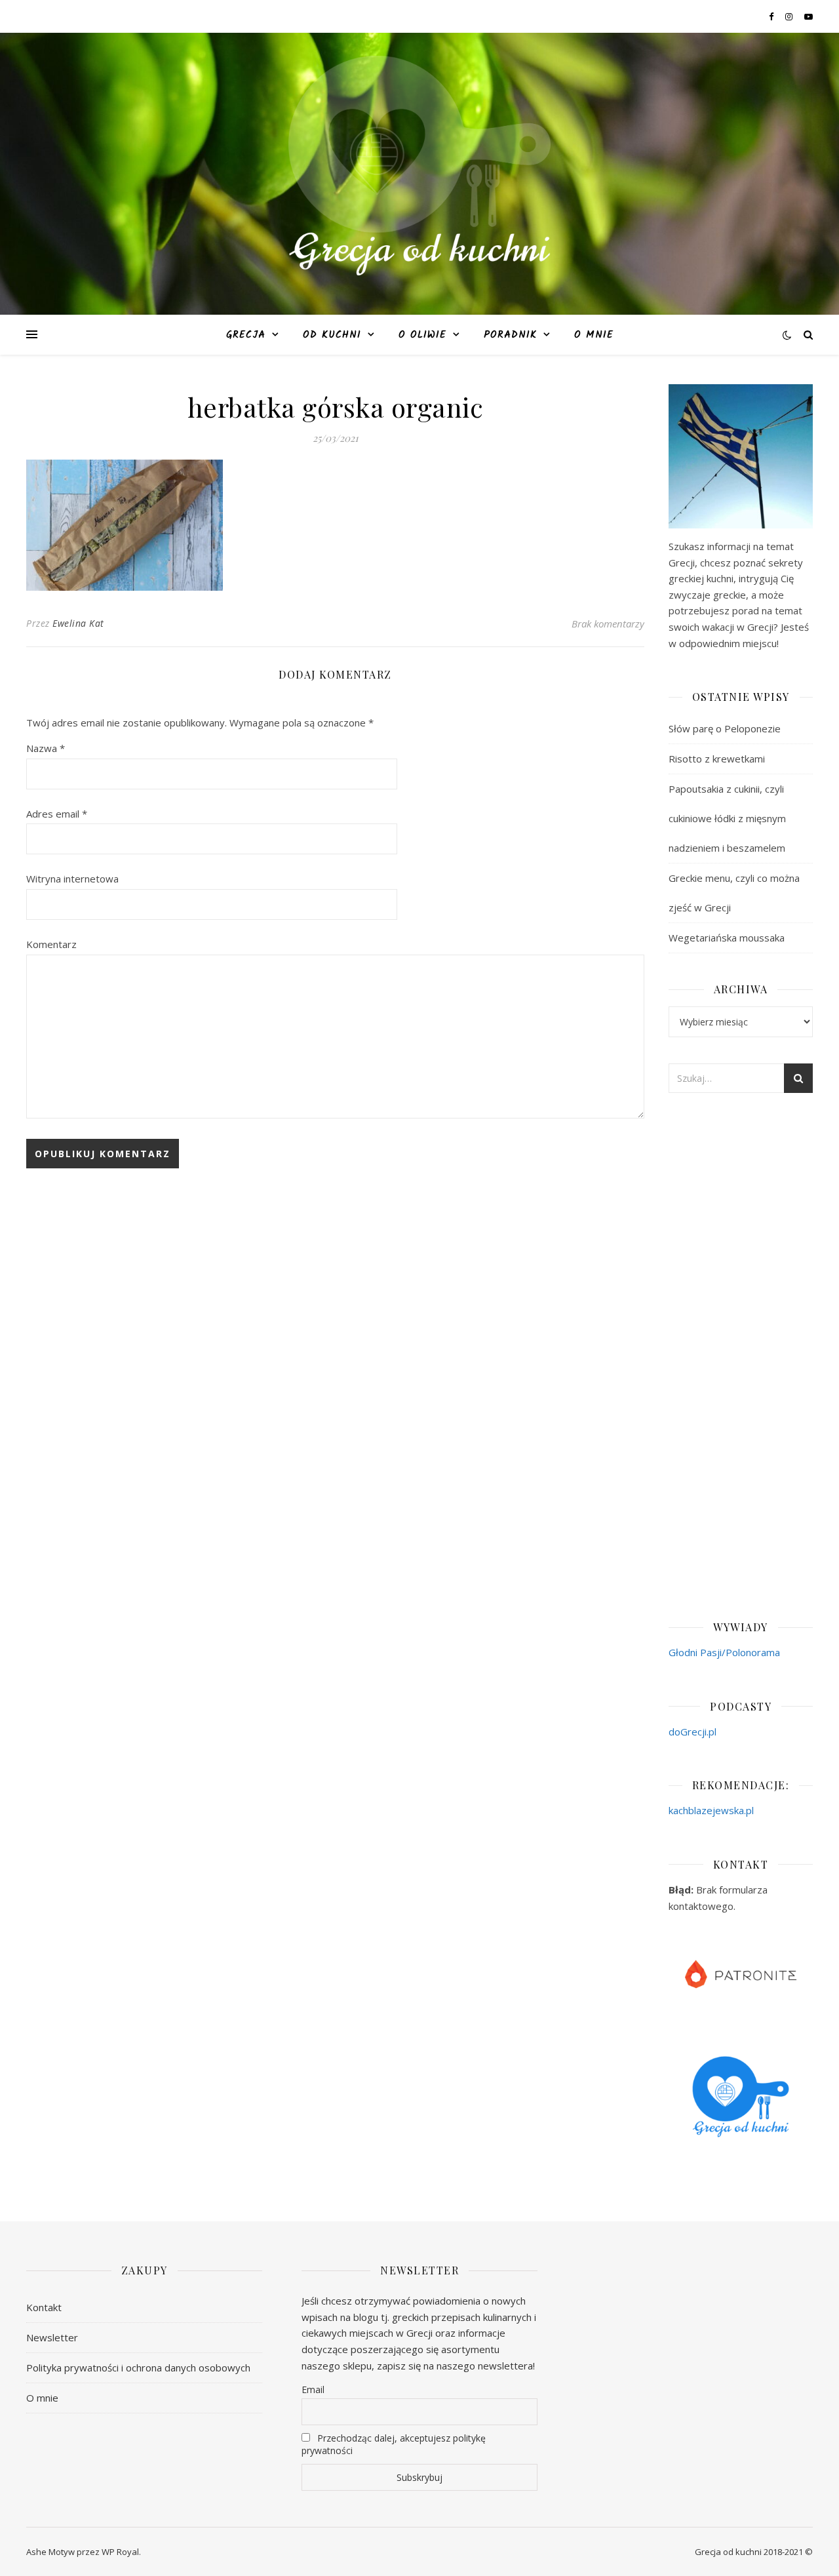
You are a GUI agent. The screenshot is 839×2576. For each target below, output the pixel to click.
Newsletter (52, 2337)
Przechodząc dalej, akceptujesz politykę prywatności (394, 2444)
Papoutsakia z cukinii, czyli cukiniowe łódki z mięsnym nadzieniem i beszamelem (727, 818)
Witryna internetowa (72, 879)
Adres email (57, 814)
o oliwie (422, 335)
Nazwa (46, 748)
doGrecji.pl (693, 1732)
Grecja (246, 335)
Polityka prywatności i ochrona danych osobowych (138, 2368)
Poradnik (510, 335)
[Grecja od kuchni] (419, 166)
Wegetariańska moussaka (727, 938)
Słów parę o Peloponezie (725, 728)
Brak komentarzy (608, 624)
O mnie (594, 335)
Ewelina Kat (78, 623)
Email (313, 2389)
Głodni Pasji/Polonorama (724, 1652)
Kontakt (44, 2307)
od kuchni (332, 335)
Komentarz (51, 944)
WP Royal (120, 2552)
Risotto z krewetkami (717, 759)
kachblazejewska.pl (711, 1810)
